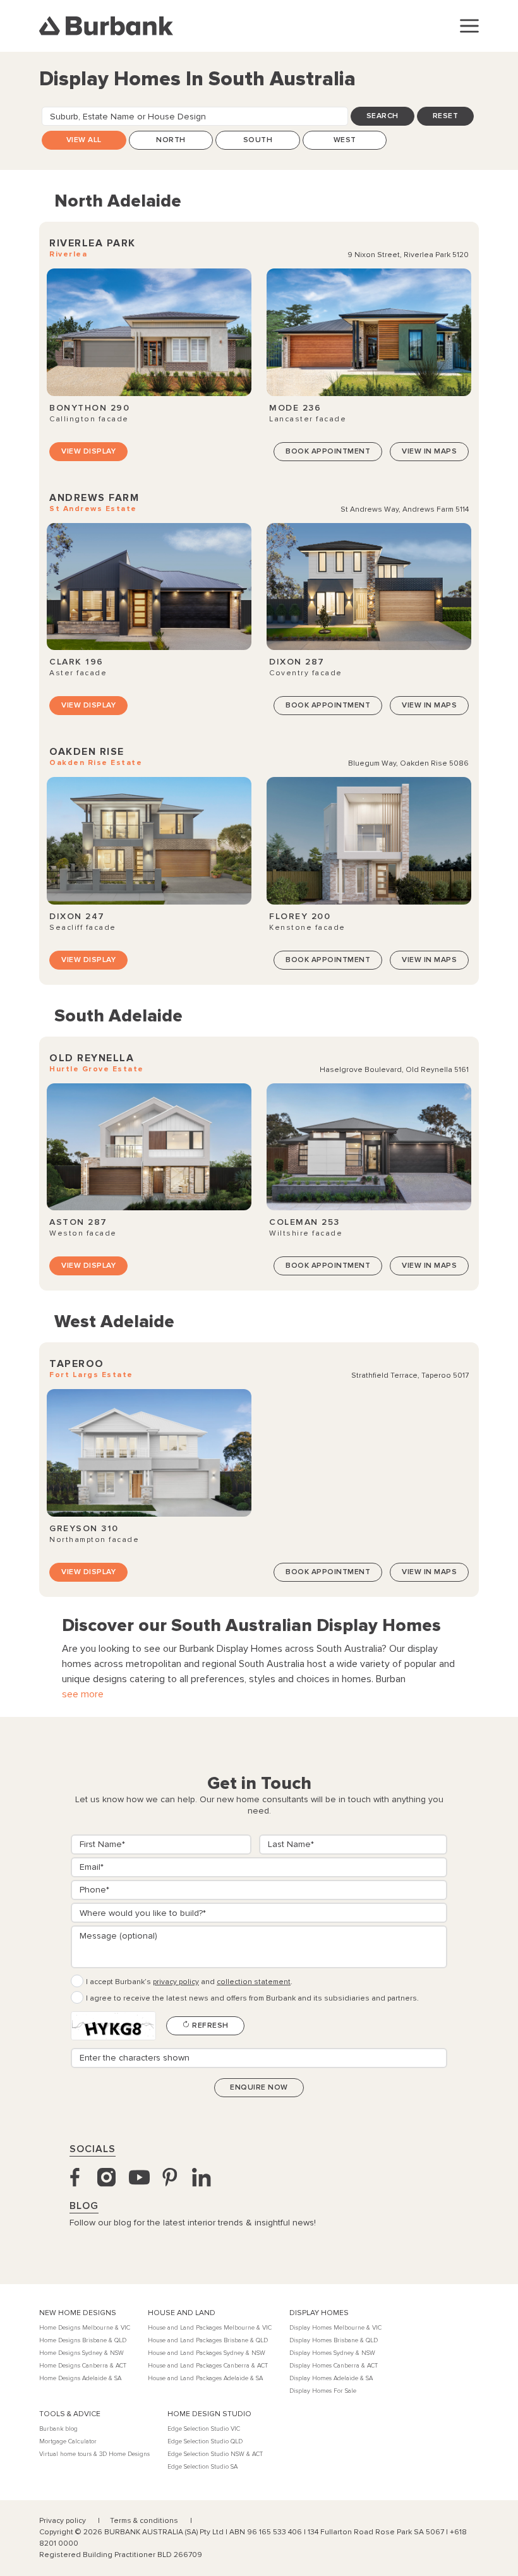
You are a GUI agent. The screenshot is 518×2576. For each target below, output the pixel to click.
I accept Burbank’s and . (189, 1982)
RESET (446, 116)
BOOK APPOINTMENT (328, 451)
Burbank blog (58, 2429)
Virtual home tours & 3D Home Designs (94, 2454)
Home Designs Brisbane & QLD (83, 2340)
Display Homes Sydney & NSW (332, 2353)
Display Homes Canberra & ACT (334, 2366)
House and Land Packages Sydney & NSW (207, 2353)
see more (83, 1694)
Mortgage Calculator (68, 2441)
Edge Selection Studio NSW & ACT (215, 2454)
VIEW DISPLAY (88, 451)
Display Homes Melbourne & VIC (335, 2328)
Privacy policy (63, 2521)
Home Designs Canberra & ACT (83, 2366)
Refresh (209, 2025)
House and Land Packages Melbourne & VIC (210, 2328)
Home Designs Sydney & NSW (81, 2353)
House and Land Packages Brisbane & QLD (208, 2340)
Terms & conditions (145, 2521)
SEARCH (382, 116)
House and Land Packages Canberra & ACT (208, 2366)
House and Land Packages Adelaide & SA (205, 2378)
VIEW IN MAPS (429, 451)
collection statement (254, 1982)
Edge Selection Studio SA (202, 2467)
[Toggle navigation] (469, 26)
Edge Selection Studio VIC (204, 2429)
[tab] (171, 140)
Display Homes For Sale (323, 2391)
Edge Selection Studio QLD (205, 2441)
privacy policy (176, 1982)
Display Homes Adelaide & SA (331, 2378)
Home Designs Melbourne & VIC (85, 2328)
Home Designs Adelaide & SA (80, 2378)
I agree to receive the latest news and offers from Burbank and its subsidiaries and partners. (252, 1998)
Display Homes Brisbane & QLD (334, 2340)
